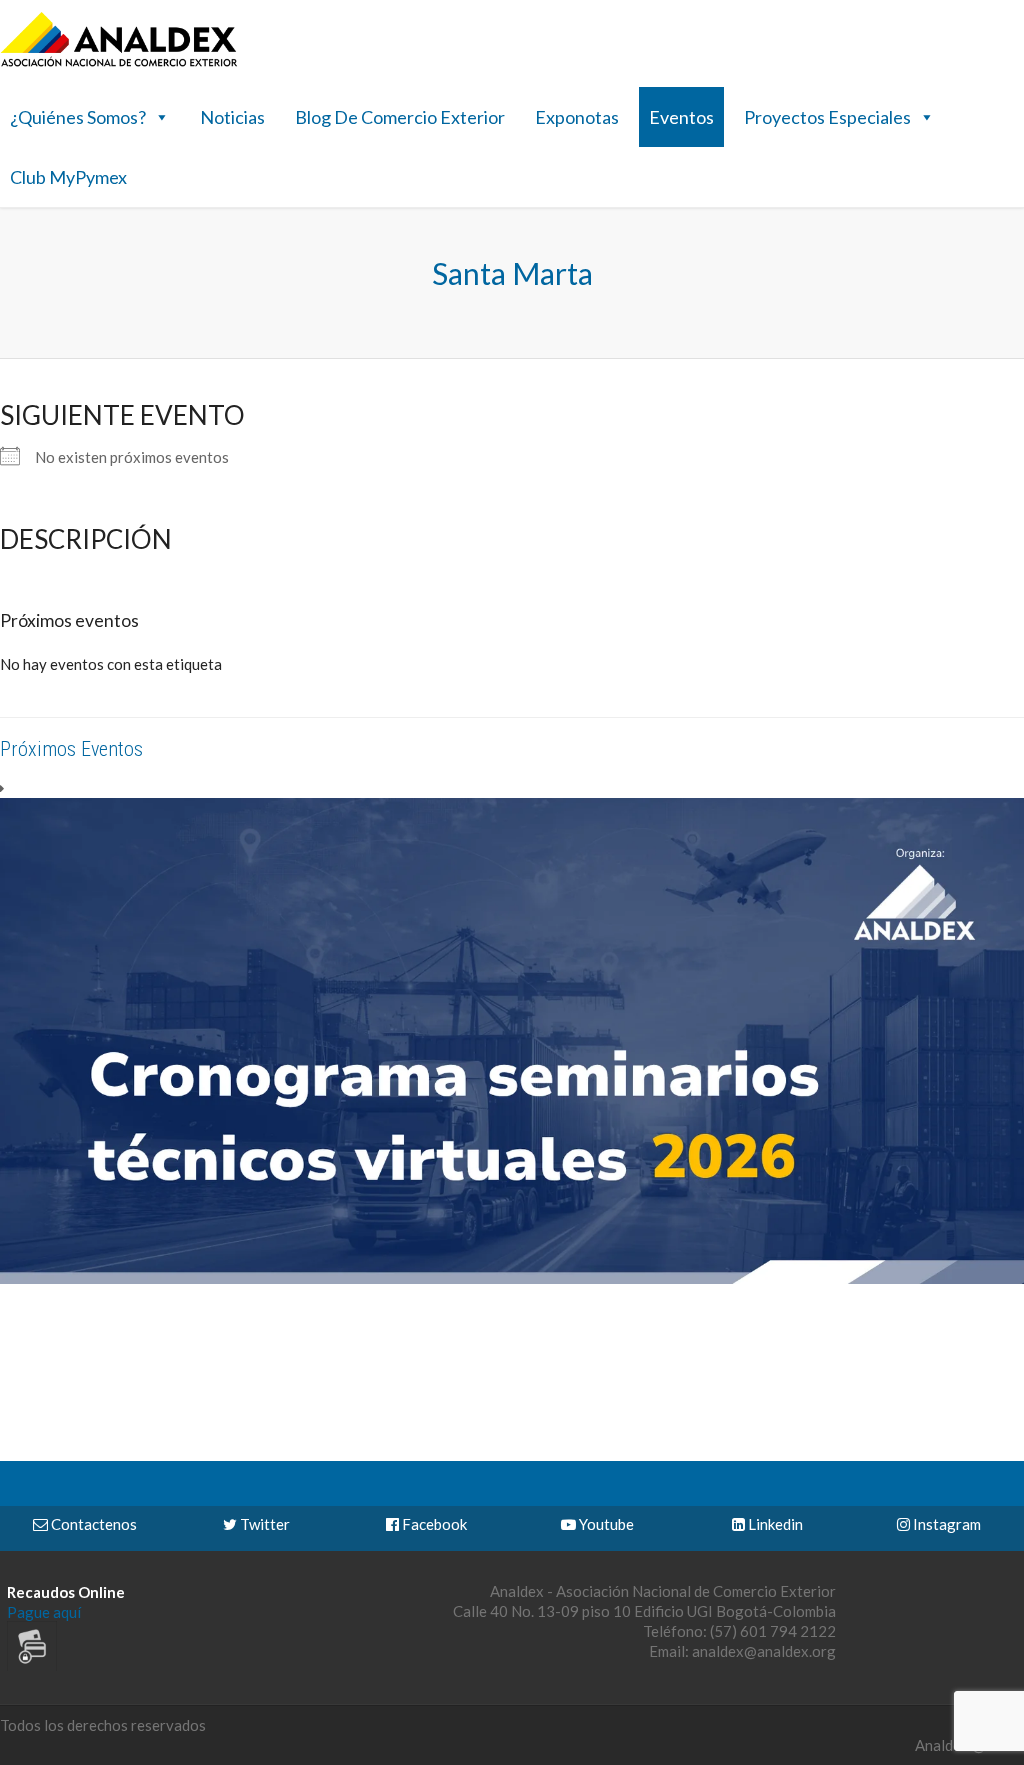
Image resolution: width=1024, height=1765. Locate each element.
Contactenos (92, 1524)
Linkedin (774, 1524)
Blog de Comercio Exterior (400, 117)
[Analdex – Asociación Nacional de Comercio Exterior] (119, 64)
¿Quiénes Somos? (78, 117)
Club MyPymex (68, 177)
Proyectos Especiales (827, 117)
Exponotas (577, 117)
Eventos (681, 117)
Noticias (232, 117)
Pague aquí (44, 1612)
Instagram (945, 1524)
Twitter (263, 1524)
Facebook (433, 1524)
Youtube (605, 1524)
